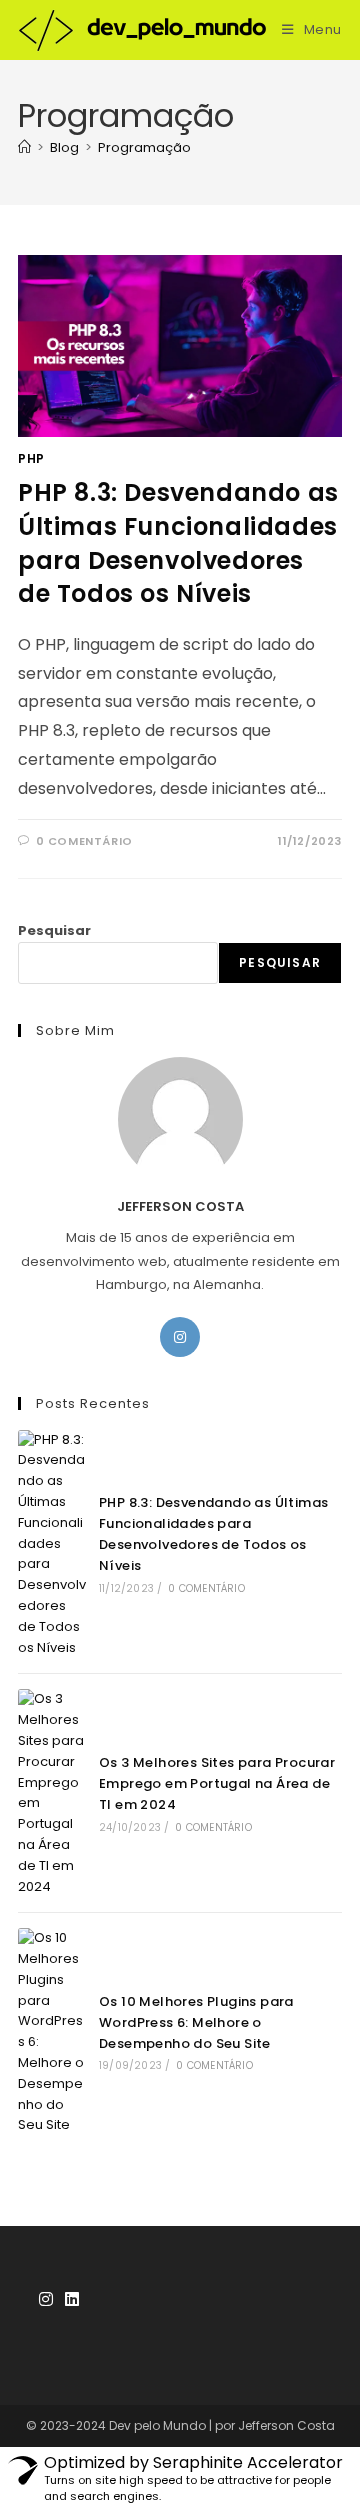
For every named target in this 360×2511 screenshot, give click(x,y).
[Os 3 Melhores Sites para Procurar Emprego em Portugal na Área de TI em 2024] (52, 1793)
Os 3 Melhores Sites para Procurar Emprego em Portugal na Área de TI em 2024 (217, 1783)
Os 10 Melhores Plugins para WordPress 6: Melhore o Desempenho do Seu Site (196, 2022)
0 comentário (84, 841)
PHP (31, 458)
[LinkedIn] (72, 2300)
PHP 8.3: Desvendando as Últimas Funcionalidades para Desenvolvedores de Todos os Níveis (178, 543)
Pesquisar (54, 930)
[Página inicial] (24, 147)
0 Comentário (206, 1588)
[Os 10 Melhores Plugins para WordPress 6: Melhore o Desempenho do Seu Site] (52, 2032)
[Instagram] (180, 1337)
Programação (144, 147)
